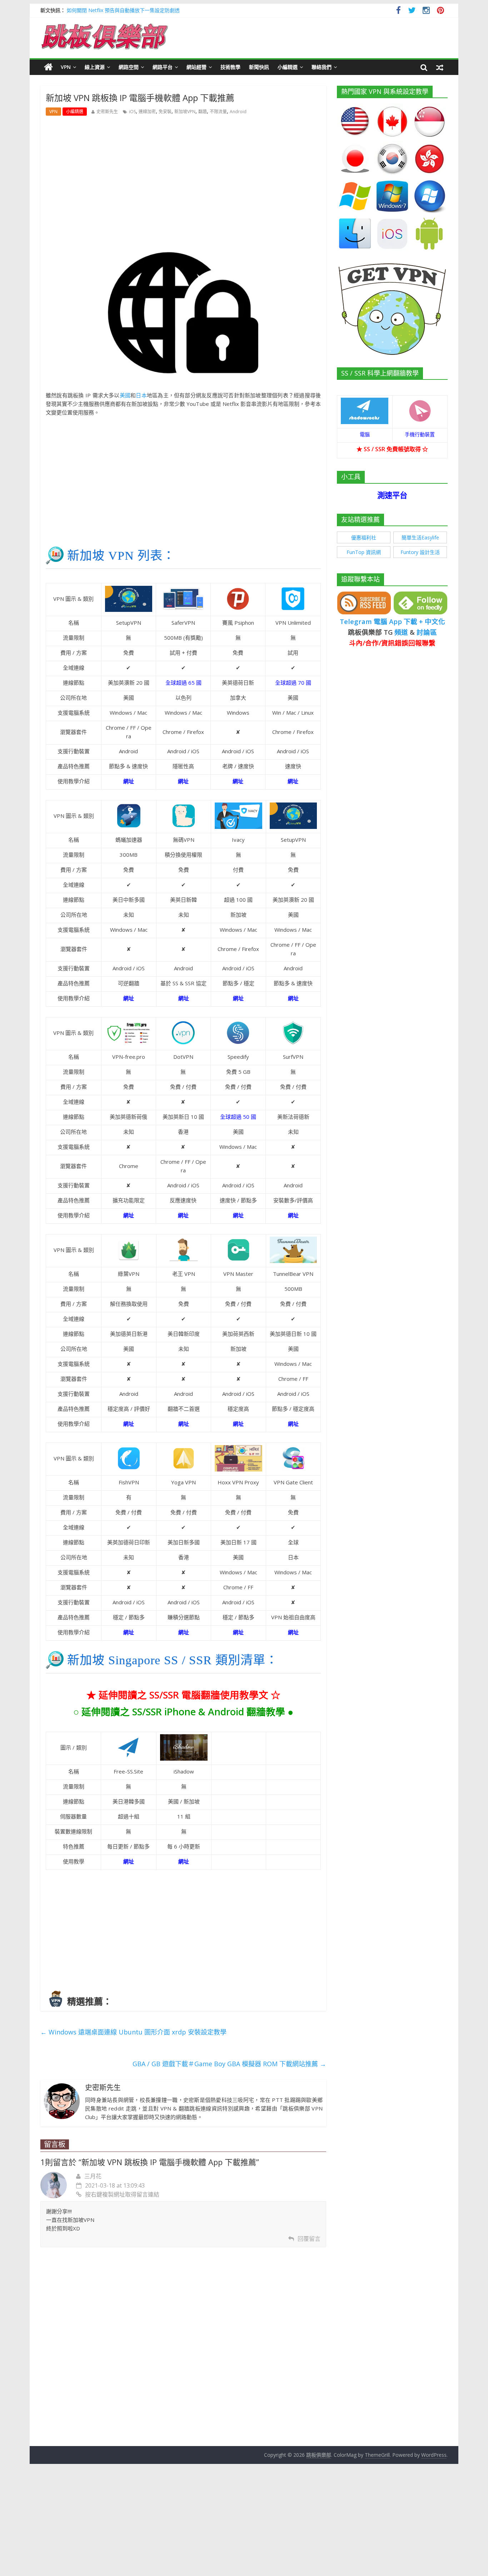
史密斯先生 (107, 112)
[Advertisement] (183, 175)
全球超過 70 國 (293, 683)
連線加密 (147, 112)
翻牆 (203, 112)
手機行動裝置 (420, 434)
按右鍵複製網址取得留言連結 (122, 2194)
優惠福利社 (364, 537)
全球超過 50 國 (238, 1117)
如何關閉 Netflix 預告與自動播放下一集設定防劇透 (123, 10)
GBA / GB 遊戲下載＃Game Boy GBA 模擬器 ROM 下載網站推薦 (229, 2064)
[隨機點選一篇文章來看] (440, 67)
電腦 (365, 434)
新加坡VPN (185, 112)
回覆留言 (309, 2239)
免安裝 (165, 112)
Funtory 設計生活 (420, 552)
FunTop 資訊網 (364, 552)
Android (238, 112)
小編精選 (288, 67)
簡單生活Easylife (420, 537)
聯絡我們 (322, 67)
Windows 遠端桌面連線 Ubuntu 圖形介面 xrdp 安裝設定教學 (133, 2032)
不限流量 (218, 112)
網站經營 (196, 67)
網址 (238, 781)
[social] (399, 11)
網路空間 (129, 67)
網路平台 (163, 67)
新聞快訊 (259, 67)
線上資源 (95, 67)
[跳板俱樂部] (105, 25)
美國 (125, 395)
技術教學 (230, 67)
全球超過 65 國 (183, 683)
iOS (132, 112)
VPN (66, 67)
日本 (141, 395)
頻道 (401, 632)
